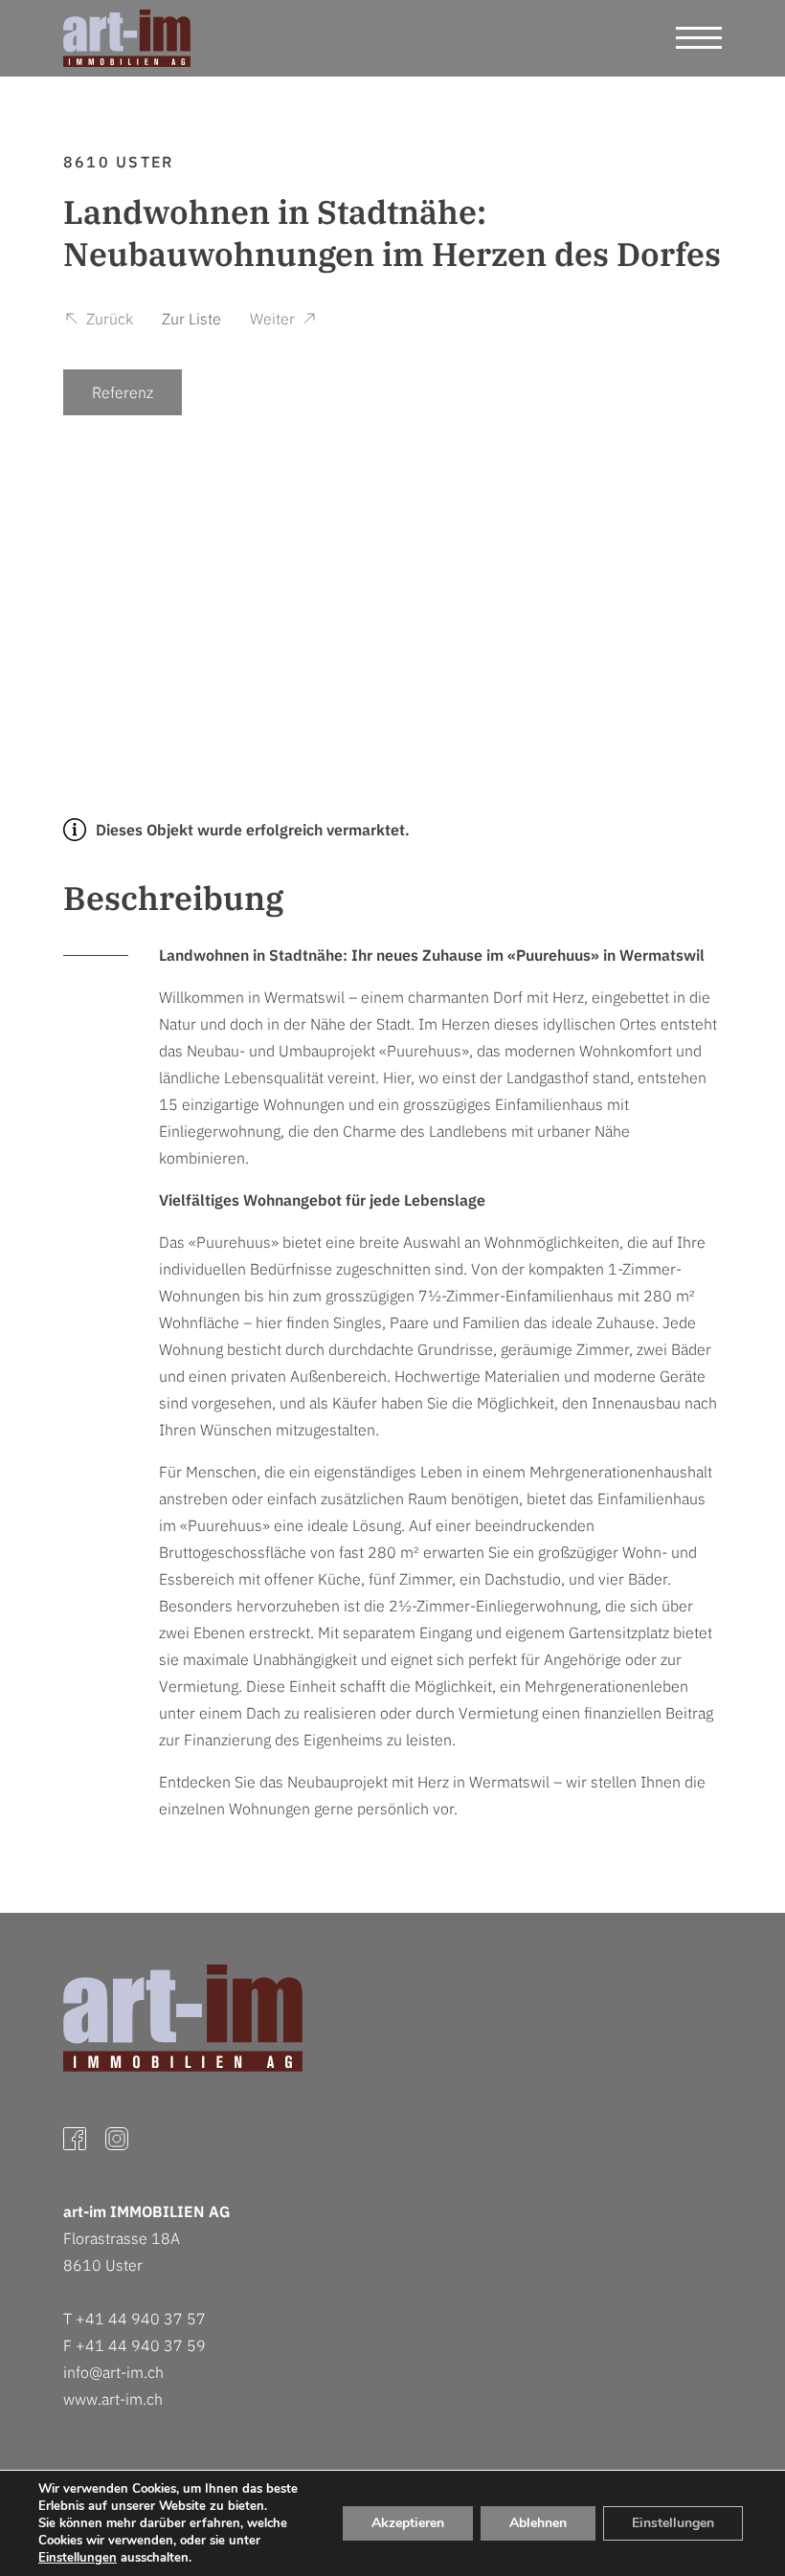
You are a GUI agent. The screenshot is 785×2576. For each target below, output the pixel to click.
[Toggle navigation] (699, 38)
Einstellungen (78, 2558)
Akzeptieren (408, 2523)
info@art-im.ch (113, 2372)
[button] (98, 322)
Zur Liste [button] (191, 319)
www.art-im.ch (113, 2399)
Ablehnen (538, 2523)
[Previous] (94, 561)
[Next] (691, 561)
